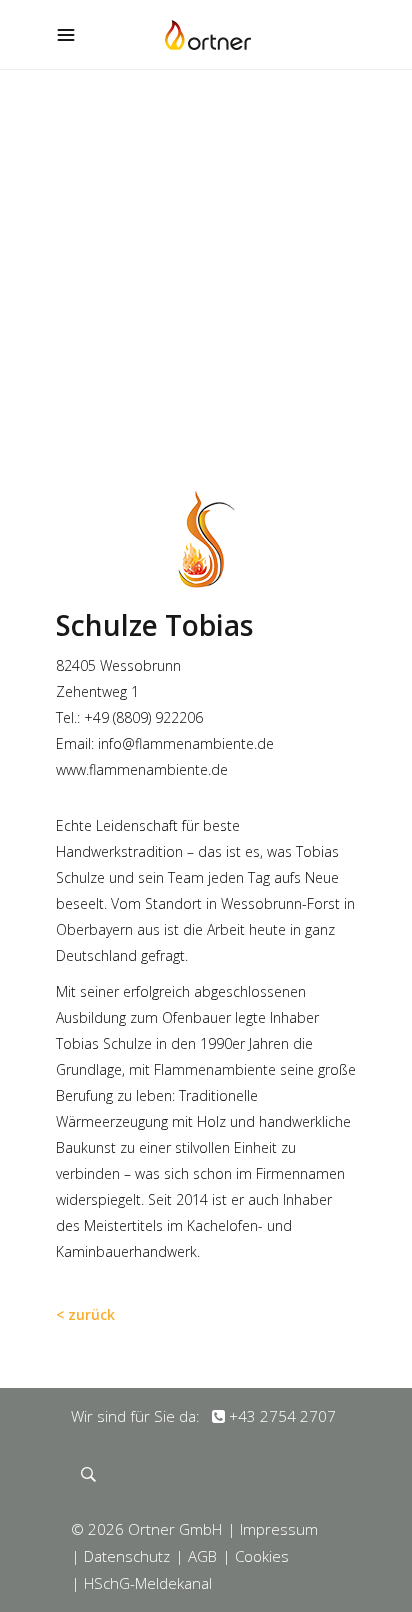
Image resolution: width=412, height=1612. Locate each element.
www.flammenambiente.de (142, 769)
